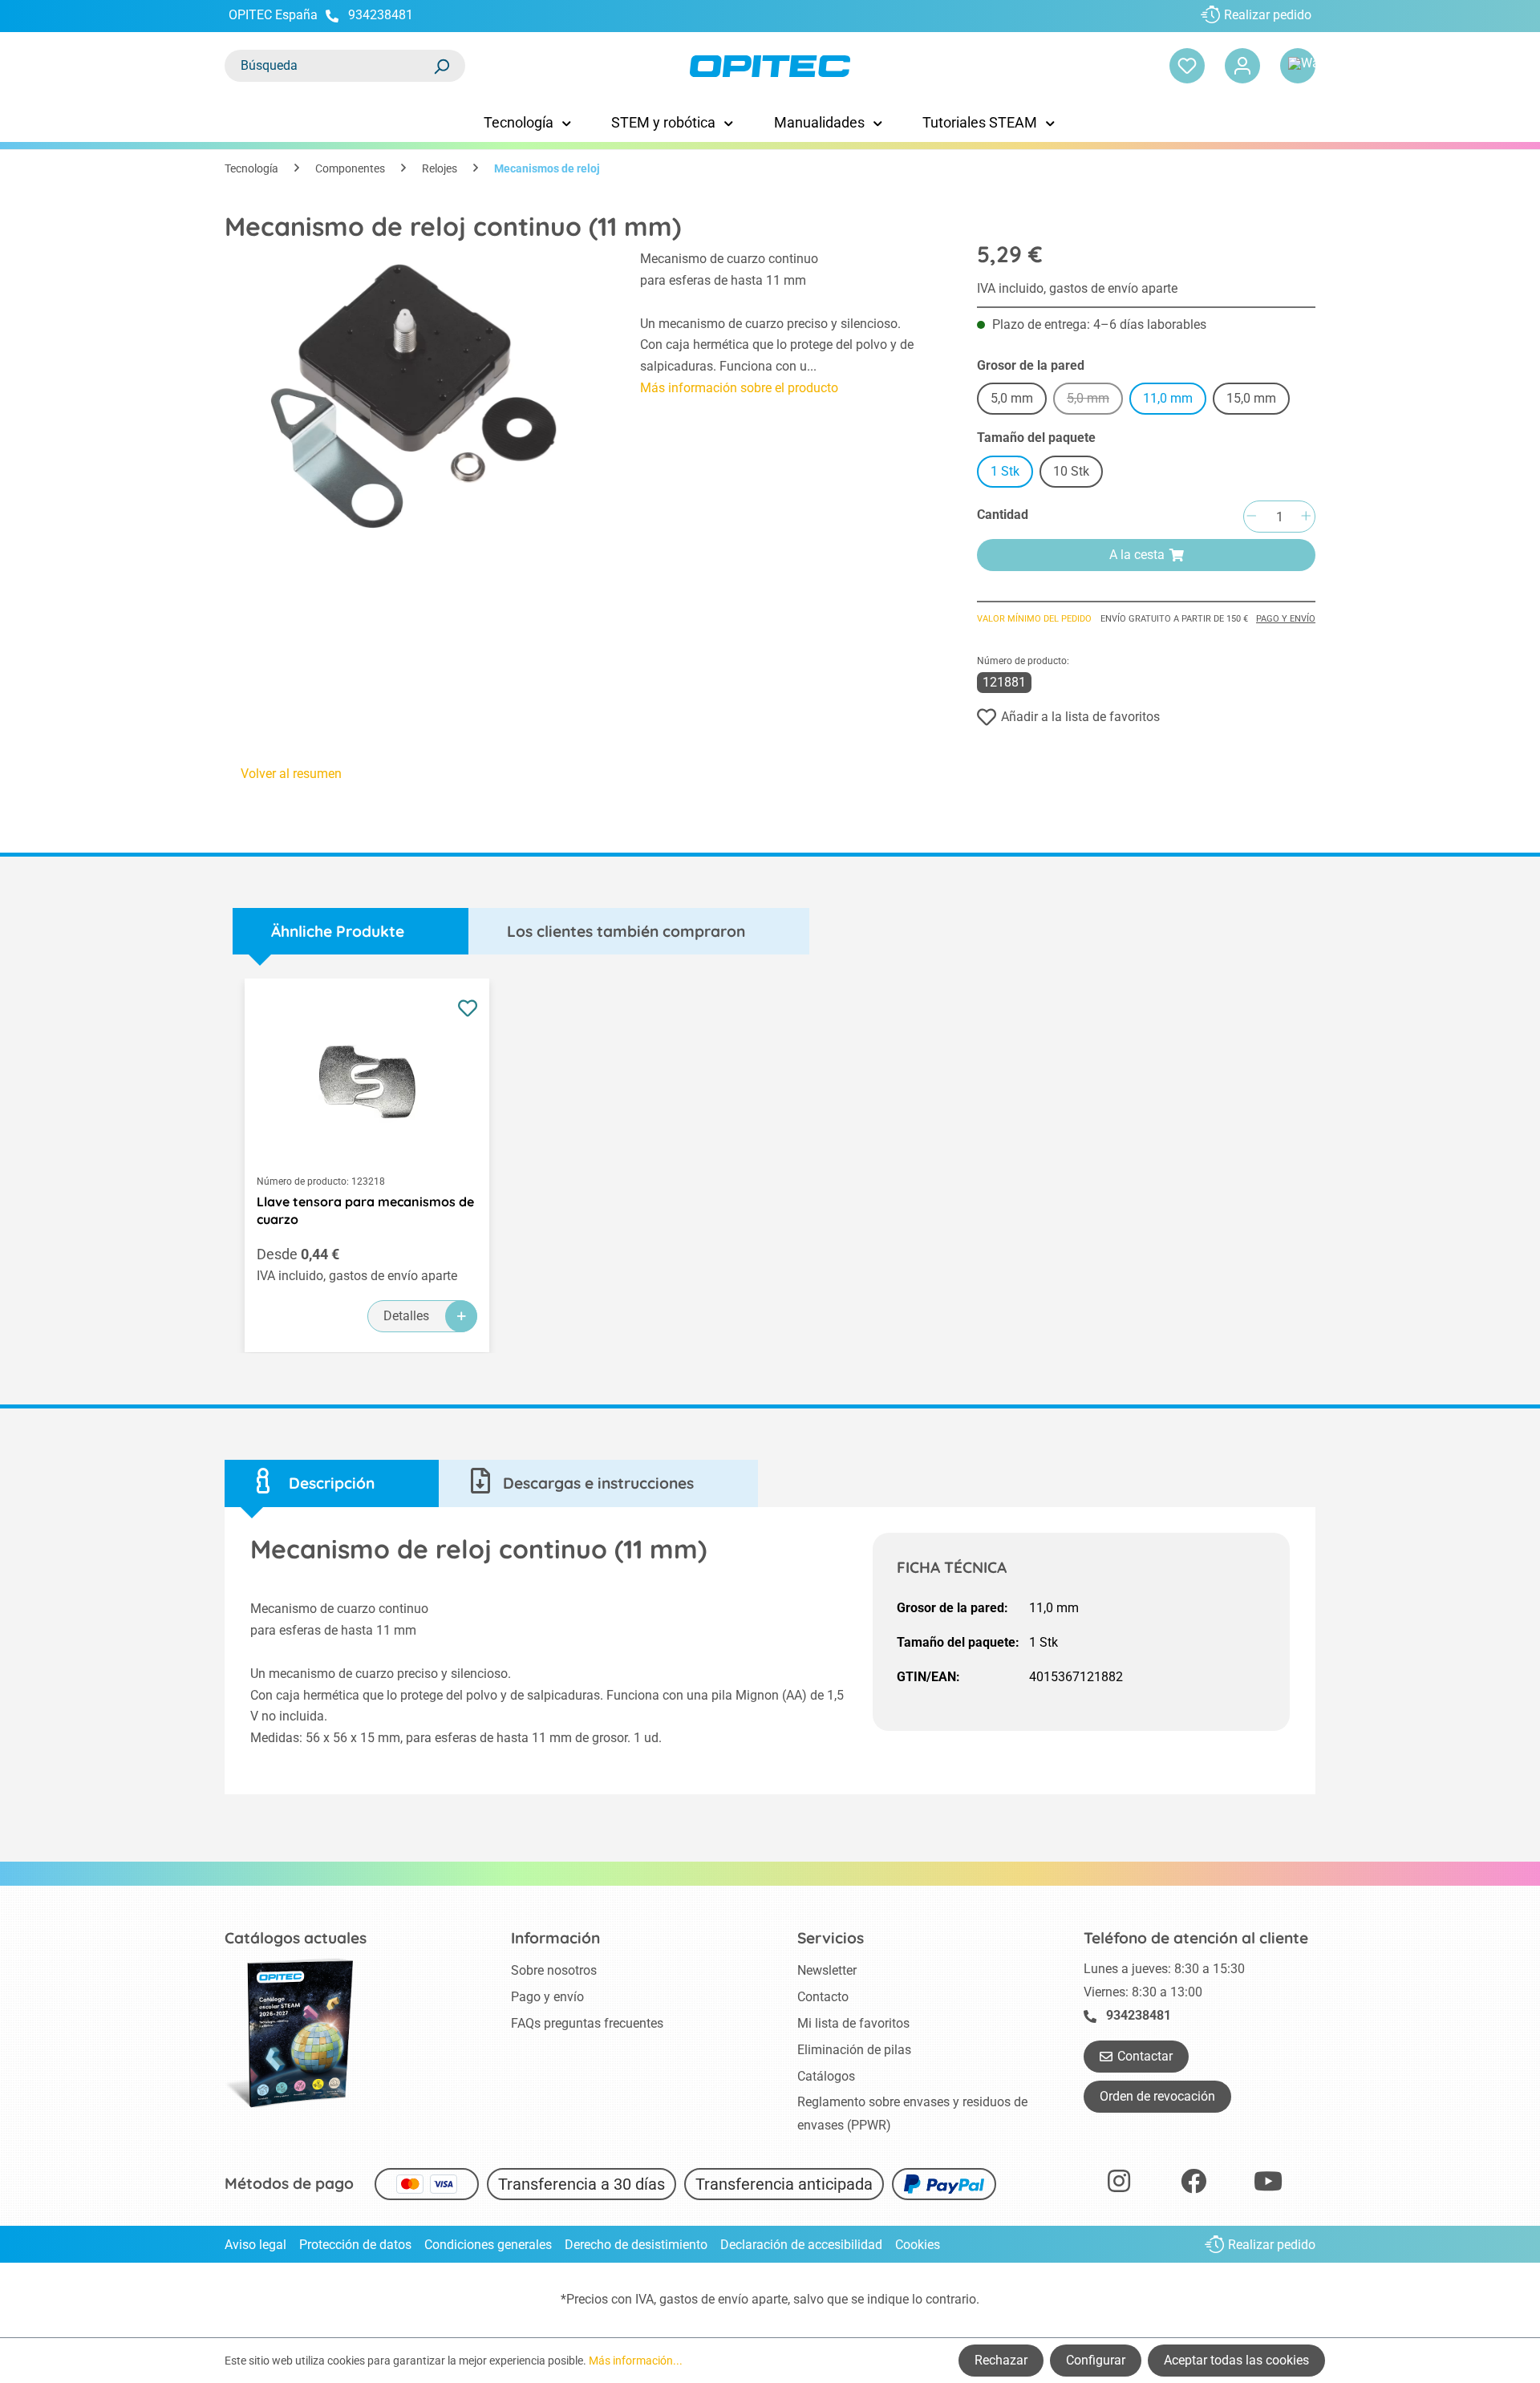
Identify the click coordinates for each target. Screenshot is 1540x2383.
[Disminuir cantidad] (1251, 517)
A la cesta (1137, 555)
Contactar (1145, 2056)
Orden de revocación (1157, 2096)
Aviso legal (255, 2245)
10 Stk (1071, 471)
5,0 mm (1012, 398)
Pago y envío (1286, 619)
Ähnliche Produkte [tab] (338, 931)
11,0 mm (1168, 398)
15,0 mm (1251, 398)
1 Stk (1005, 471)
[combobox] (329, 66)
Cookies (918, 2245)
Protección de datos (355, 2245)
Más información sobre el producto (739, 388)
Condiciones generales (488, 2245)
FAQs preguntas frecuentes (587, 2023)
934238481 (381, 15)
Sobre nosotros (554, 1970)
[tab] (332, 1483)
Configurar (1096, 2360)
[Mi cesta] (1298, 66)
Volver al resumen (291, 774)
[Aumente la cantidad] (1306, 517)
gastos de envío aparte (723, 2299)
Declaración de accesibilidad (801, 2245)
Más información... (636, 2361)
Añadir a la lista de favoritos (1080, 717)
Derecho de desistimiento (636, 2245)
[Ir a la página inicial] (770, 66)
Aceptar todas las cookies (1236, 2360)
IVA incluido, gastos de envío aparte (1077, 288)
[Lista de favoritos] (1187, 66)
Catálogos (826, 2076)
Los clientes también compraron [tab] (626, 931)
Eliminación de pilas (854, 2050)
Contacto (823, 1997)
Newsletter (827, 1970)
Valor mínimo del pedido (1034, 619)
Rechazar (1001, 2360)
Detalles (406, 1316)
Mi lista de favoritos (853, 2023)
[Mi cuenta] (1242, 66)
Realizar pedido (1268, 15)
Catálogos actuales (296, 1938)
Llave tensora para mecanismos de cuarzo (365, 1210)
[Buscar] (441, 66)
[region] (416, 396)
